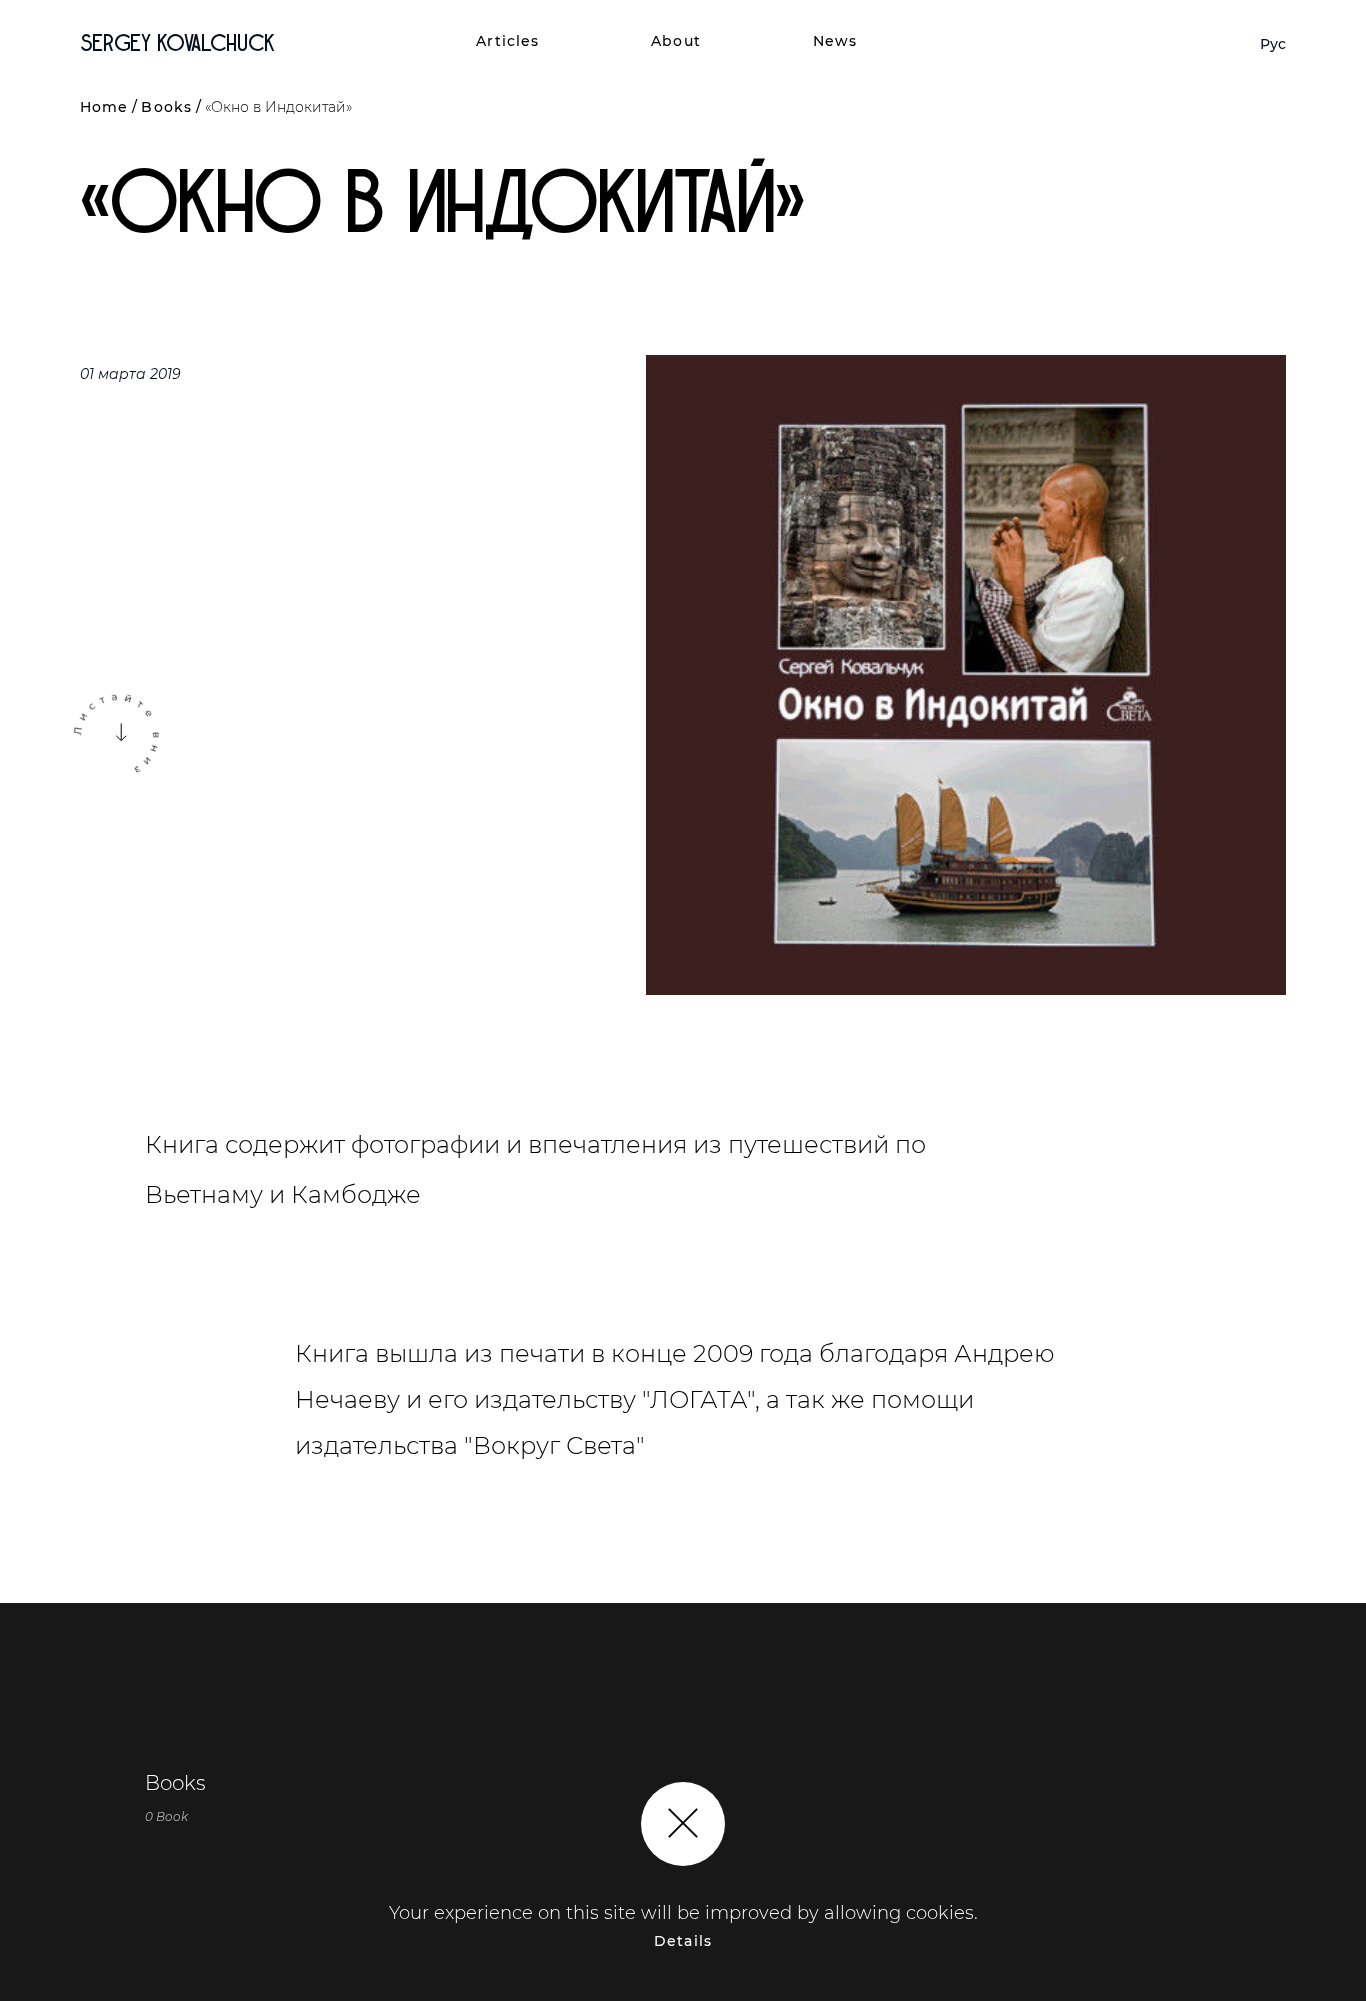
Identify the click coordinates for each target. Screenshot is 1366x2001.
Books (166, 107)
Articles (507, 41)
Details (683, 1941)
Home (104, 107)
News (835, 41)
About (676, 41)
